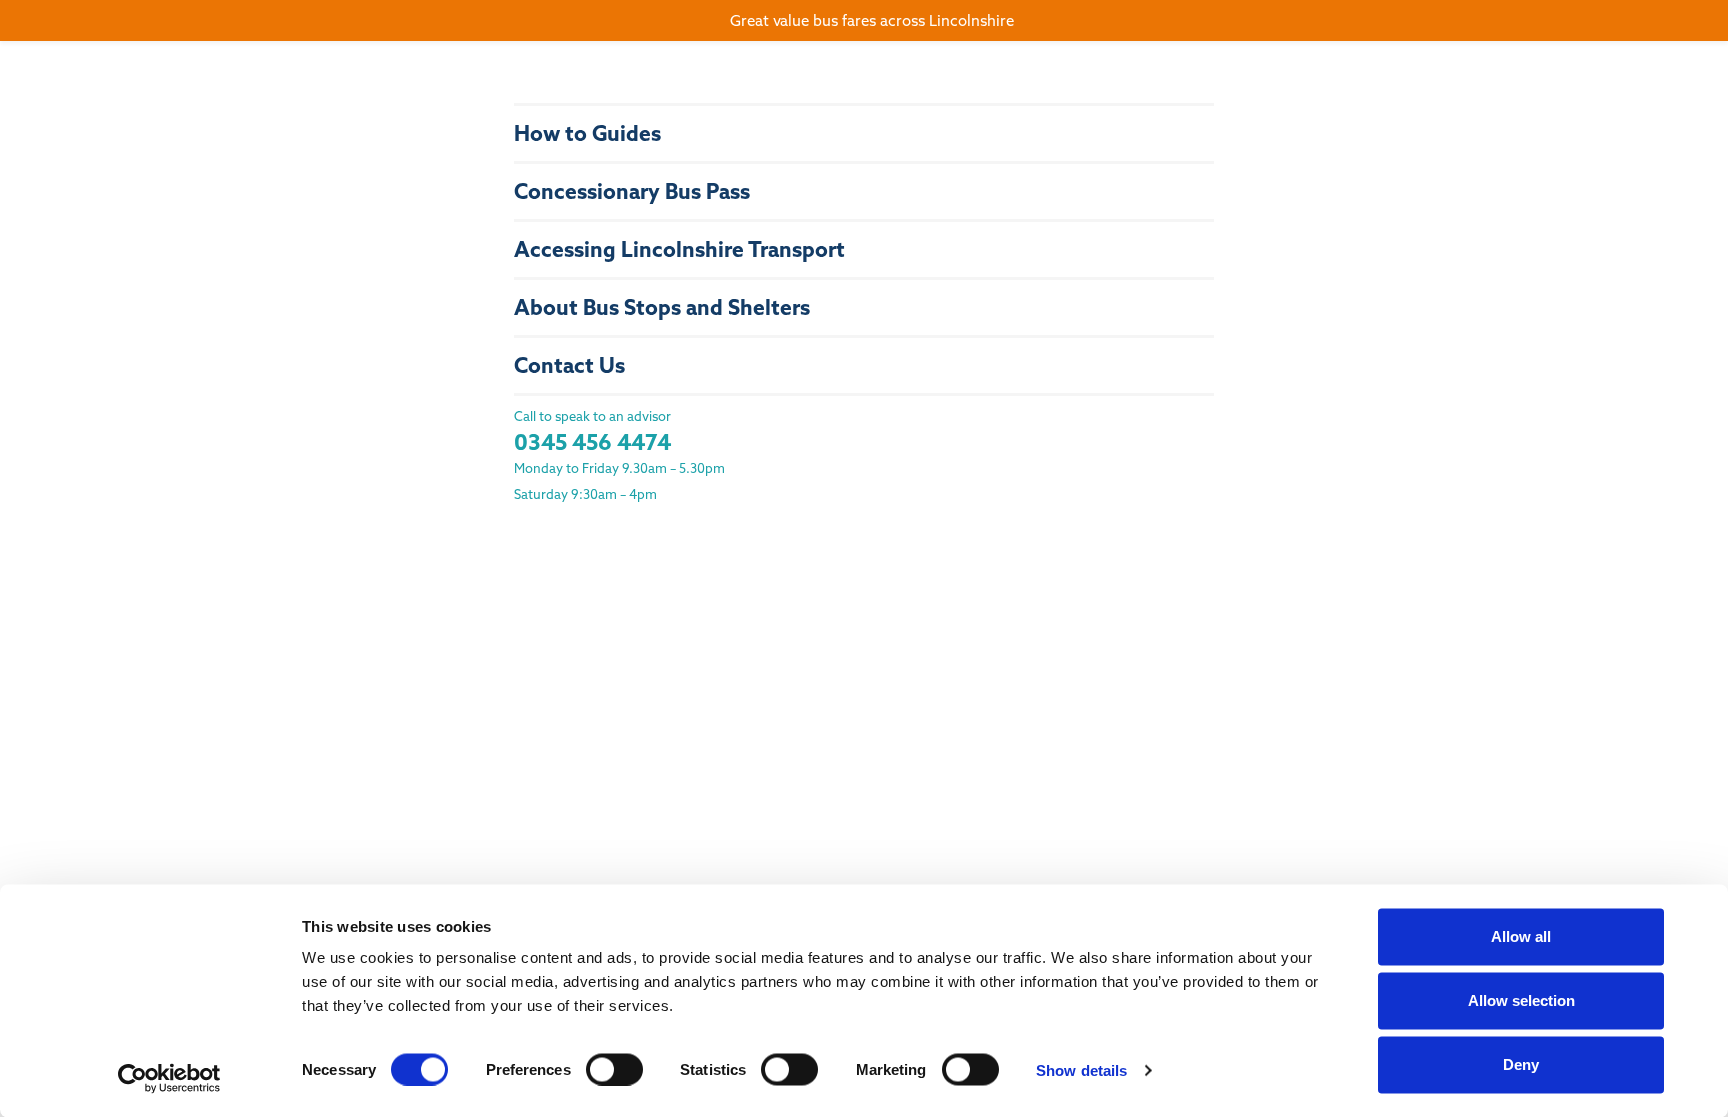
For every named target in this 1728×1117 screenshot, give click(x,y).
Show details (1081, 1069)
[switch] (614, 1069)
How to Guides (587, 133)
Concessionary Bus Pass (632, 191)
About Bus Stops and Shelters (662, 307)
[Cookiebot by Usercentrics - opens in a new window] (169, 1078)
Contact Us (569, 365)
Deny (1521, 1064)
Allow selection (1521, 1000)
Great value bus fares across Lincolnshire (872, 20)
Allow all (1521, 936)
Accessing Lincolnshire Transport (679, 249)
